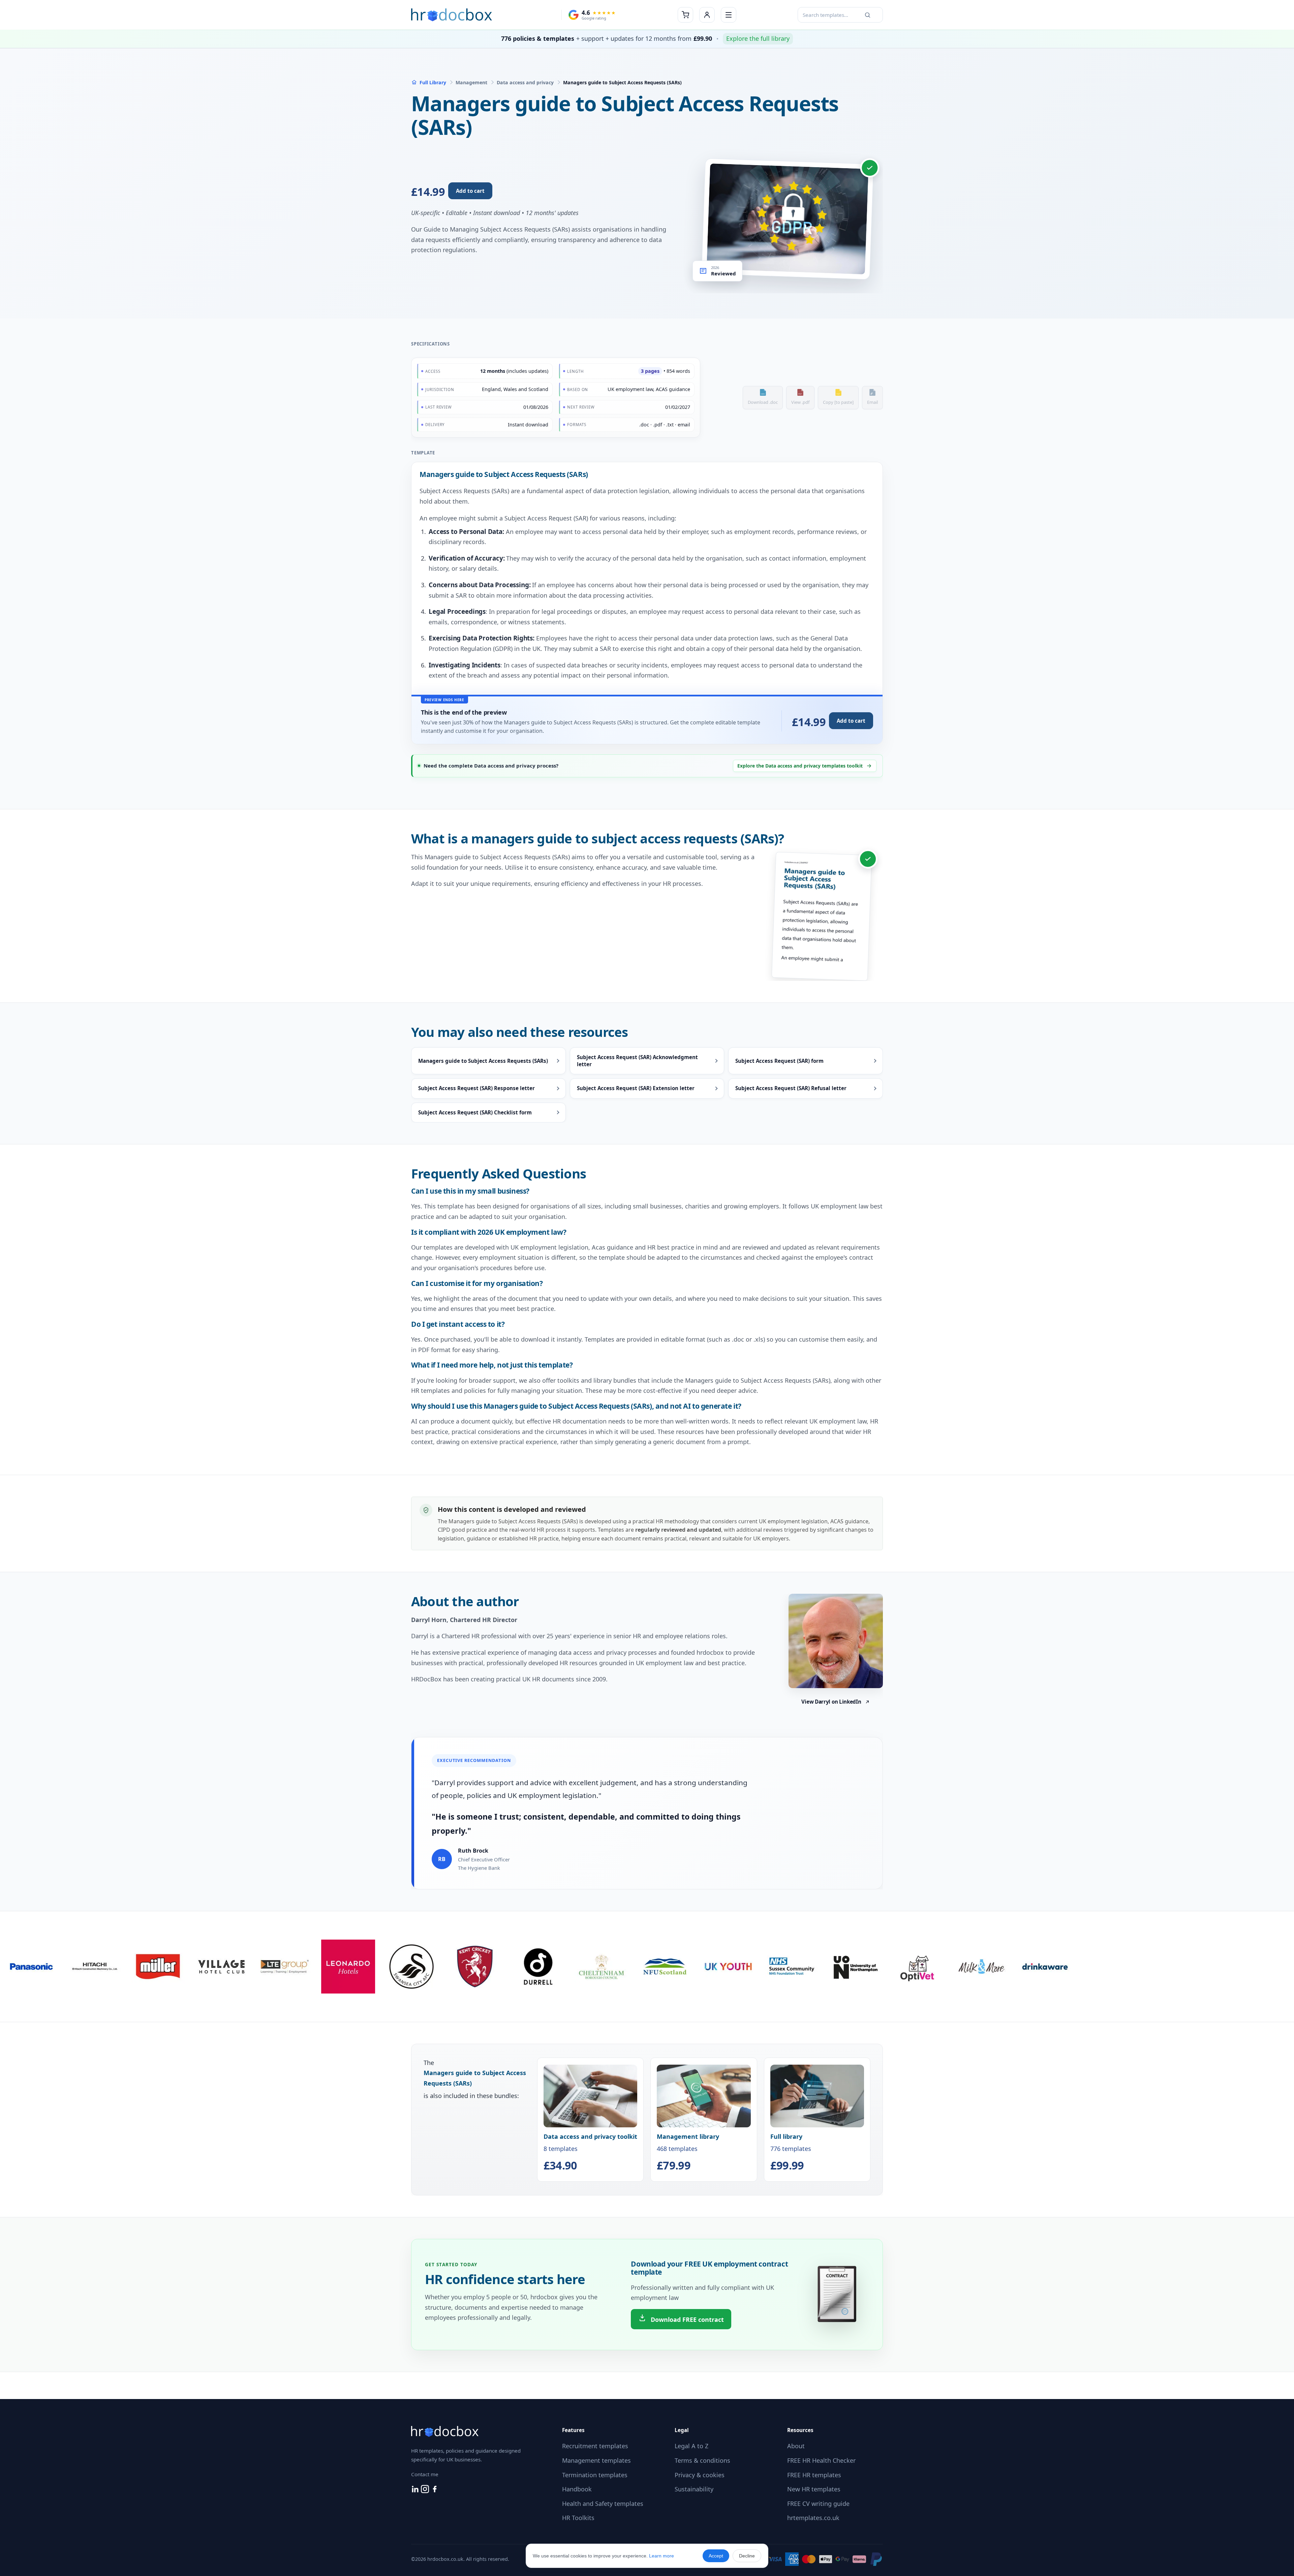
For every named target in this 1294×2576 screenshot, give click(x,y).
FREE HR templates (814, 2475)
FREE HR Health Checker (821, 2460)
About (796, 2446)
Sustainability (694, 2489)
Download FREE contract (686, 2319)
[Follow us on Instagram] (426, 2491)
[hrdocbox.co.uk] (452, 15)
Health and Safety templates (603, 2504)
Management (471, 82)
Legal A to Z (691, 2446)
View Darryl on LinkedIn (831, 1702)
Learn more (661, 2556)
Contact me (425, 2474)
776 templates (791, 2152)
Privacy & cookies (700, 2475)
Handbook (577, 2489)
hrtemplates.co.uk (813, 2518)
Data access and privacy (525, 82)
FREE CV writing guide (818, 2504)
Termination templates (595, 2475)
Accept (716, 2556)
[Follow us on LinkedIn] (416, 2491)
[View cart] (685, 15)
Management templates (596, 2460)
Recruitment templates (595, 2446)
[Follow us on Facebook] (435, 2491)
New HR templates (814, 2489)
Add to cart (470, 191)
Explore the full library (758, 38)
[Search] (867, 15)
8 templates (590, 2152)
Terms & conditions (702, 2460)
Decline (747, 2556)
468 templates (688, 2152)
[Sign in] (707, 15)
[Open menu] (729, 15)
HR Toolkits (578, 2518)
